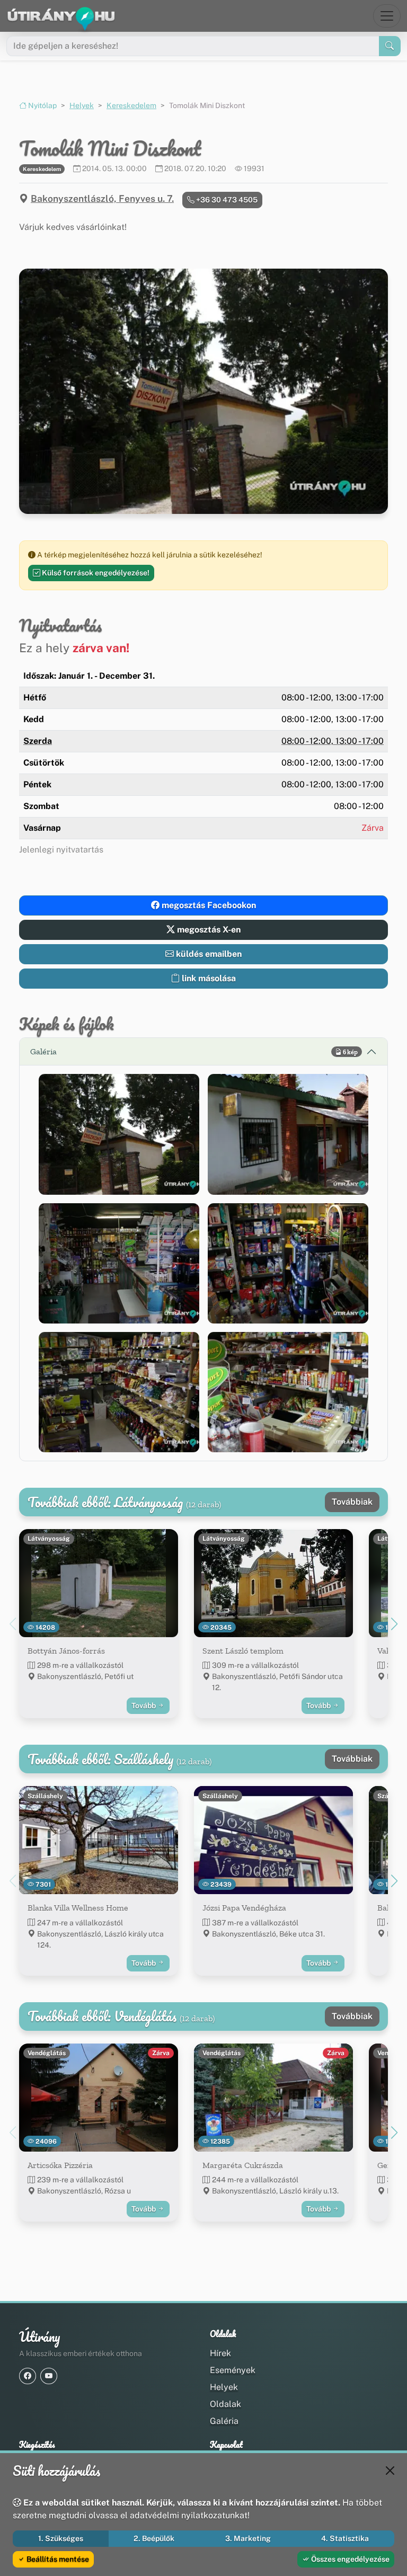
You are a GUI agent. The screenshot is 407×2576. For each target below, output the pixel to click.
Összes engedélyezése (350, 2559)
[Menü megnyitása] (387, 16)
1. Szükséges (61, 2538)
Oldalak (225, 2404)
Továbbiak (352, 1502)
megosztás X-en (208, 930)
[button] (119, 1134)
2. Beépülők (154, 2538)
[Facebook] (28, 2376)
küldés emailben (208, 954)
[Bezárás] (390, 2471)
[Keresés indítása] (390, 46)
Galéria (224, 2421)
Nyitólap (42, 105)
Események (233, 2370)
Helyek (82, 105)
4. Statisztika (345, 2538)
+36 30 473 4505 (226, 200)
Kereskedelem (131, 105)
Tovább (144, 1706)
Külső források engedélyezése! (95, 573)
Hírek (220, 2353)
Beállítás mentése (57, 2559)
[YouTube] (49, 2376)
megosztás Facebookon (208, 905)
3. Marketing (248, 2538)
